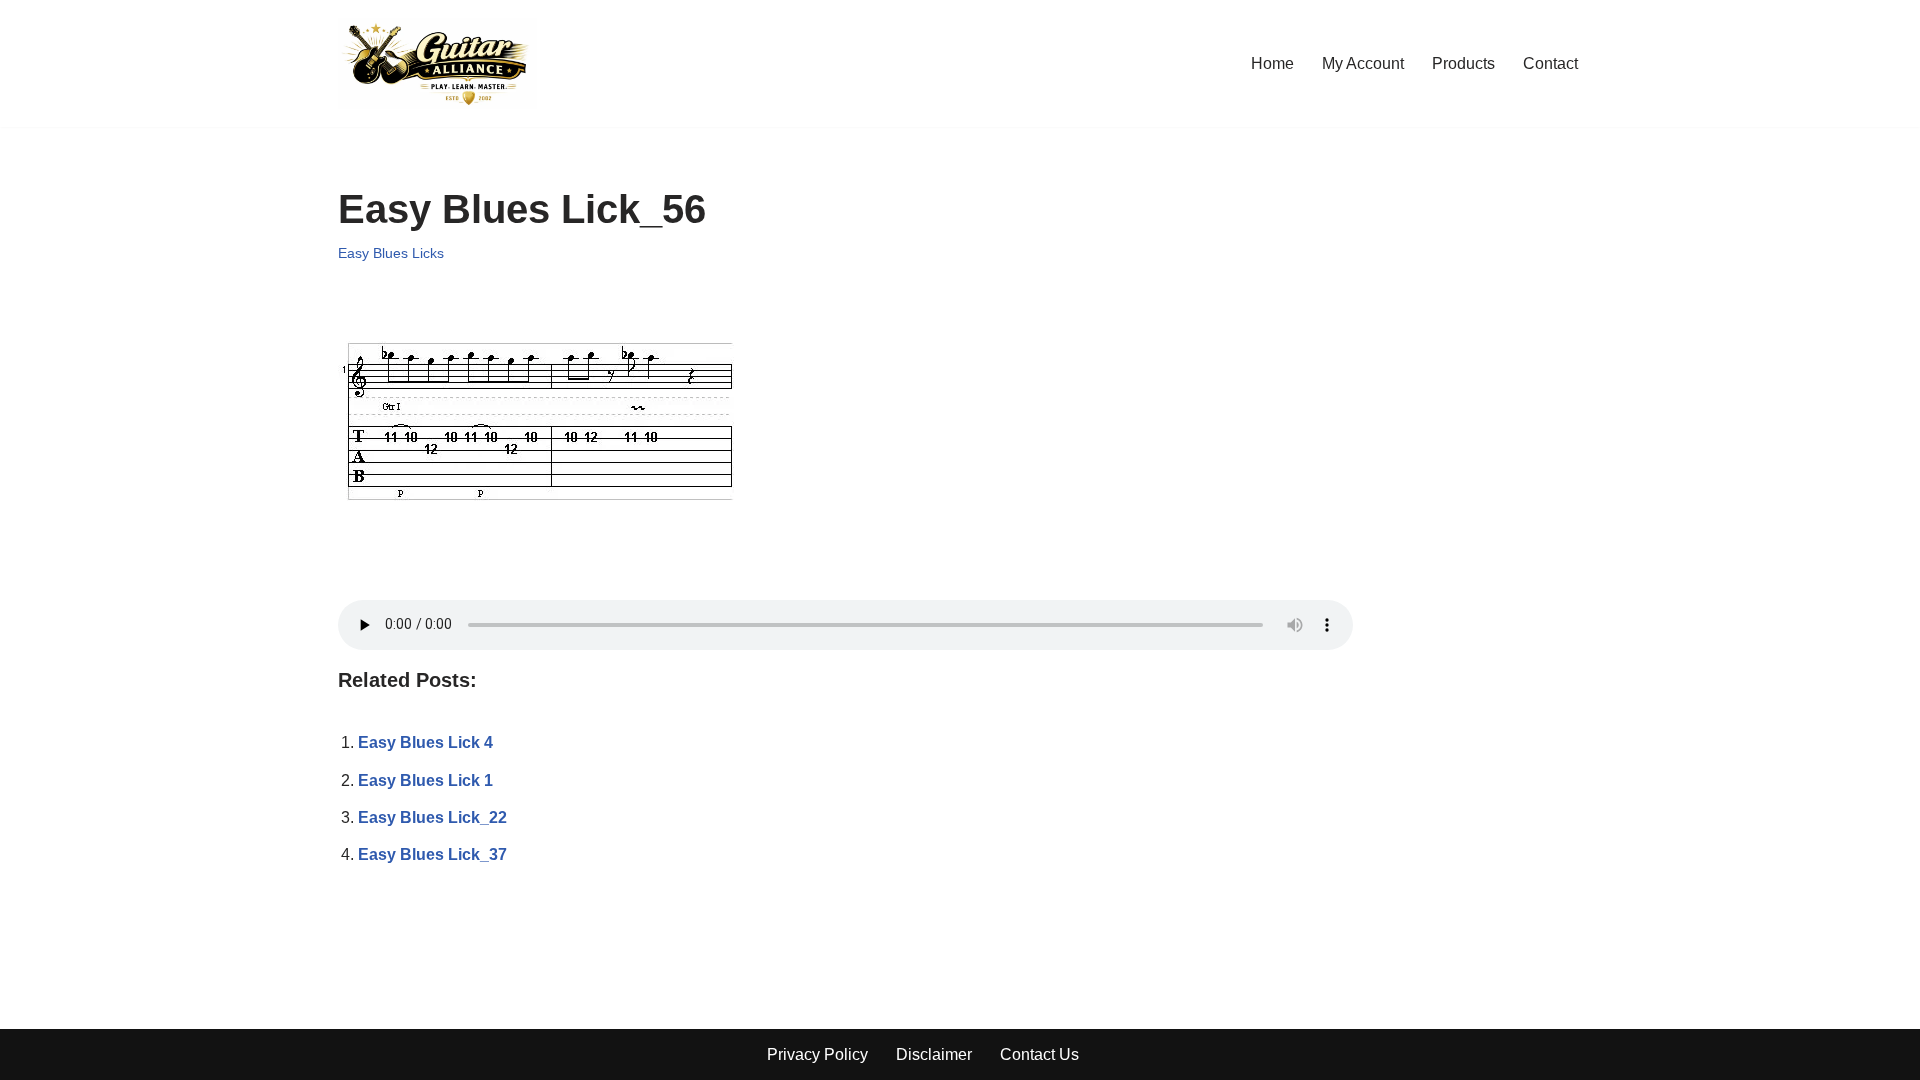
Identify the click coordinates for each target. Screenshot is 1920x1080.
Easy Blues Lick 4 (425, 742)
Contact (1550, 63)
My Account (1363, 63)
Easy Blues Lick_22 (432, 817)
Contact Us (1039, 1054)
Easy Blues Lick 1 (425, 780)
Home (1272, 63)
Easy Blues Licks (391, 253)
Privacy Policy (817, 1054)
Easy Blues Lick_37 (432, 854)
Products (1463, 63)
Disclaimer (934, 1054)
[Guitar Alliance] (437, 63)
